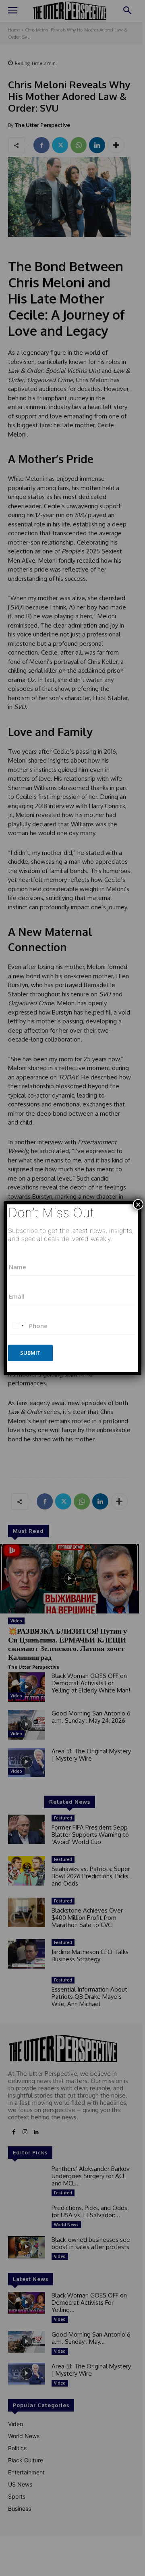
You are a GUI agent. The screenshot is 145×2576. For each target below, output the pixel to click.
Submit (30, 1353)
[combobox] (18, 1326)
